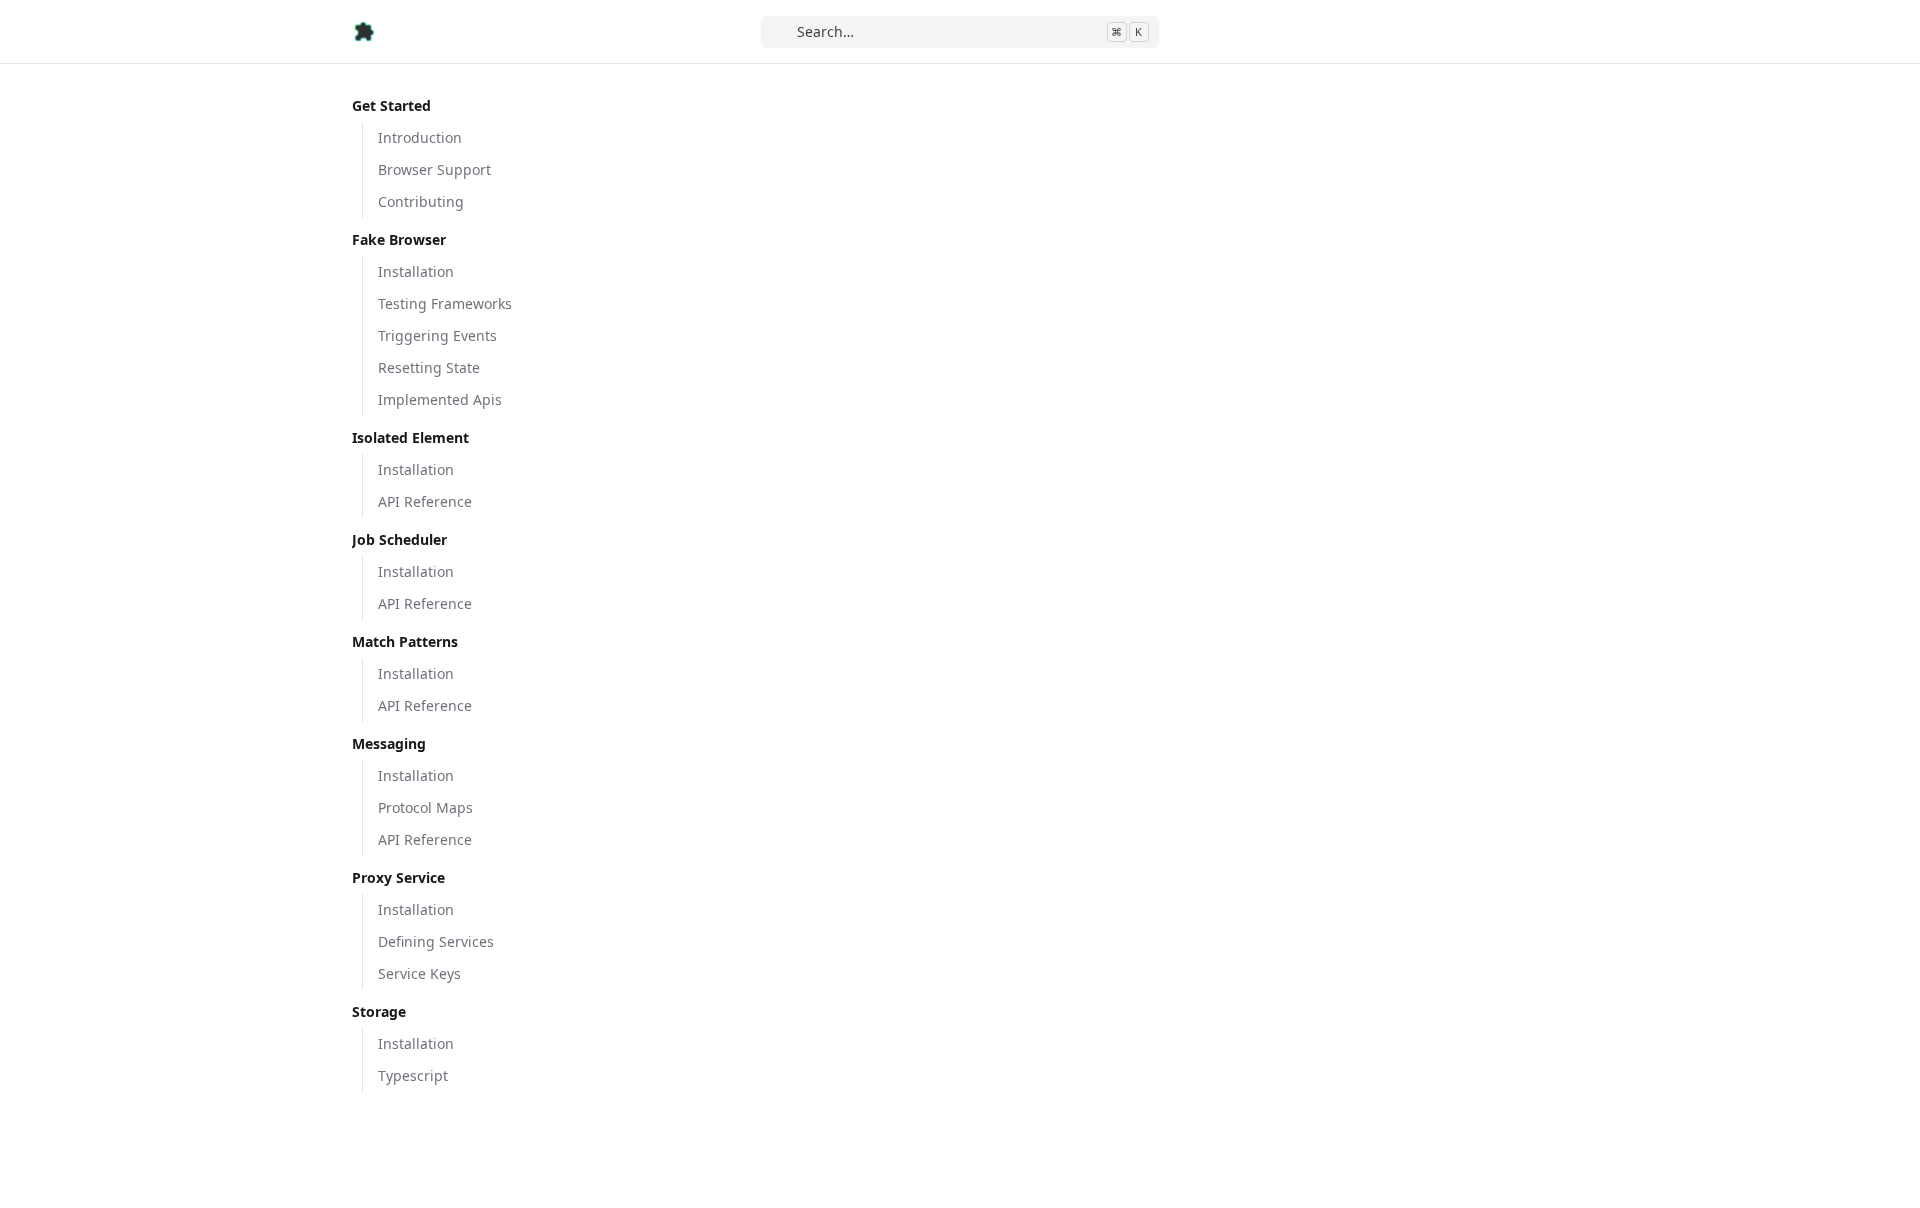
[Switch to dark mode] (1514, 32)
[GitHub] (1552, 32)
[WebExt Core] (364, 32)
